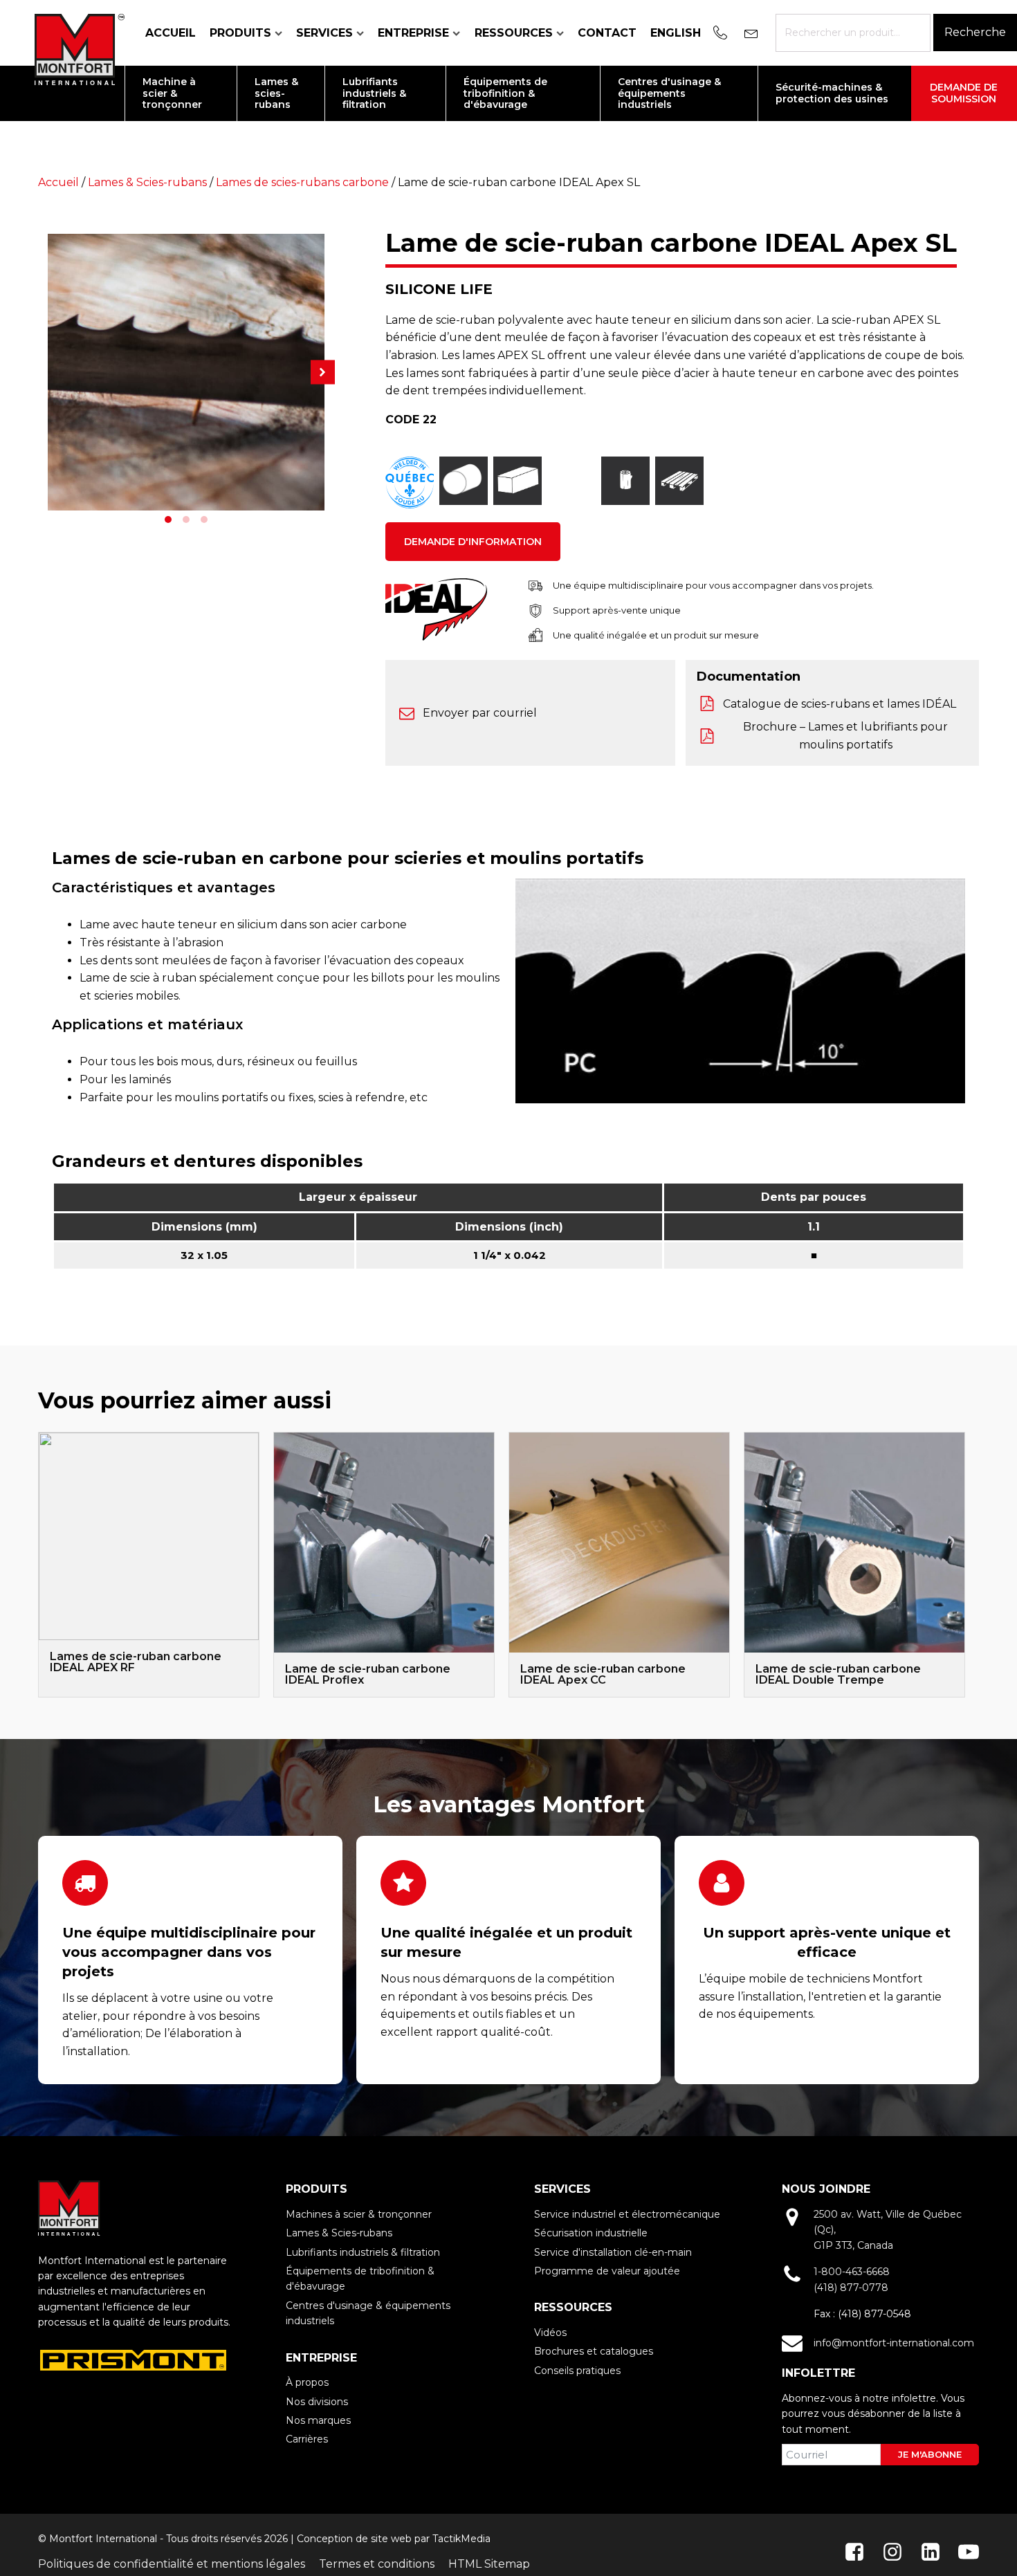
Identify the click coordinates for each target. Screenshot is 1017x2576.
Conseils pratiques (577, 2371)
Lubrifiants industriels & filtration (363, 2252)
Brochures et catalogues (594, 2351)
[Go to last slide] (38, 1565)
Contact (607, 33)
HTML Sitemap (489, 2564)
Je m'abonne (930, 2454)
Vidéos (550, 2333)
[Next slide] (965, 1565)
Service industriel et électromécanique (627, 2214)
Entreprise (413, 33)
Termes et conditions (377, 2564)
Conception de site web (354, 2539)
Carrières (307, 2439)
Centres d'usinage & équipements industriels (368, 2313)
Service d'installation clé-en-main (613, 2252)
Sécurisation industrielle (591, 2233)
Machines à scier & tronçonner (359, 2214)
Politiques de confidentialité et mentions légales (172, 2564)
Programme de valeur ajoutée (607, 2271)
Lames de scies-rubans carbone (302, 182)
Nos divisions (317, 2402)
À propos (307, 2382)
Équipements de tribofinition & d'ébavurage (360, 2279)
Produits (240, 33)
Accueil (171, 33)
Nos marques (318, 2420)
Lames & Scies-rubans (147, 182)
